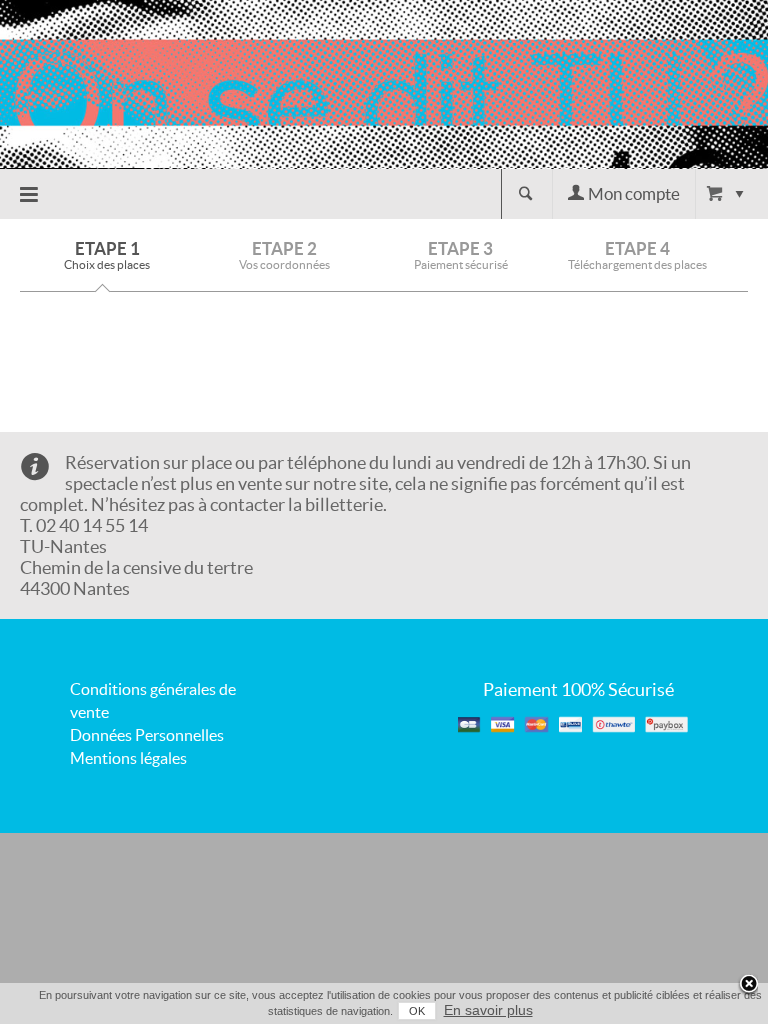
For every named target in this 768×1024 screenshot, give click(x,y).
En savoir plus (488, 1010)
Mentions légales (128, 758)
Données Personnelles (147, 735)
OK (417, 1011)
